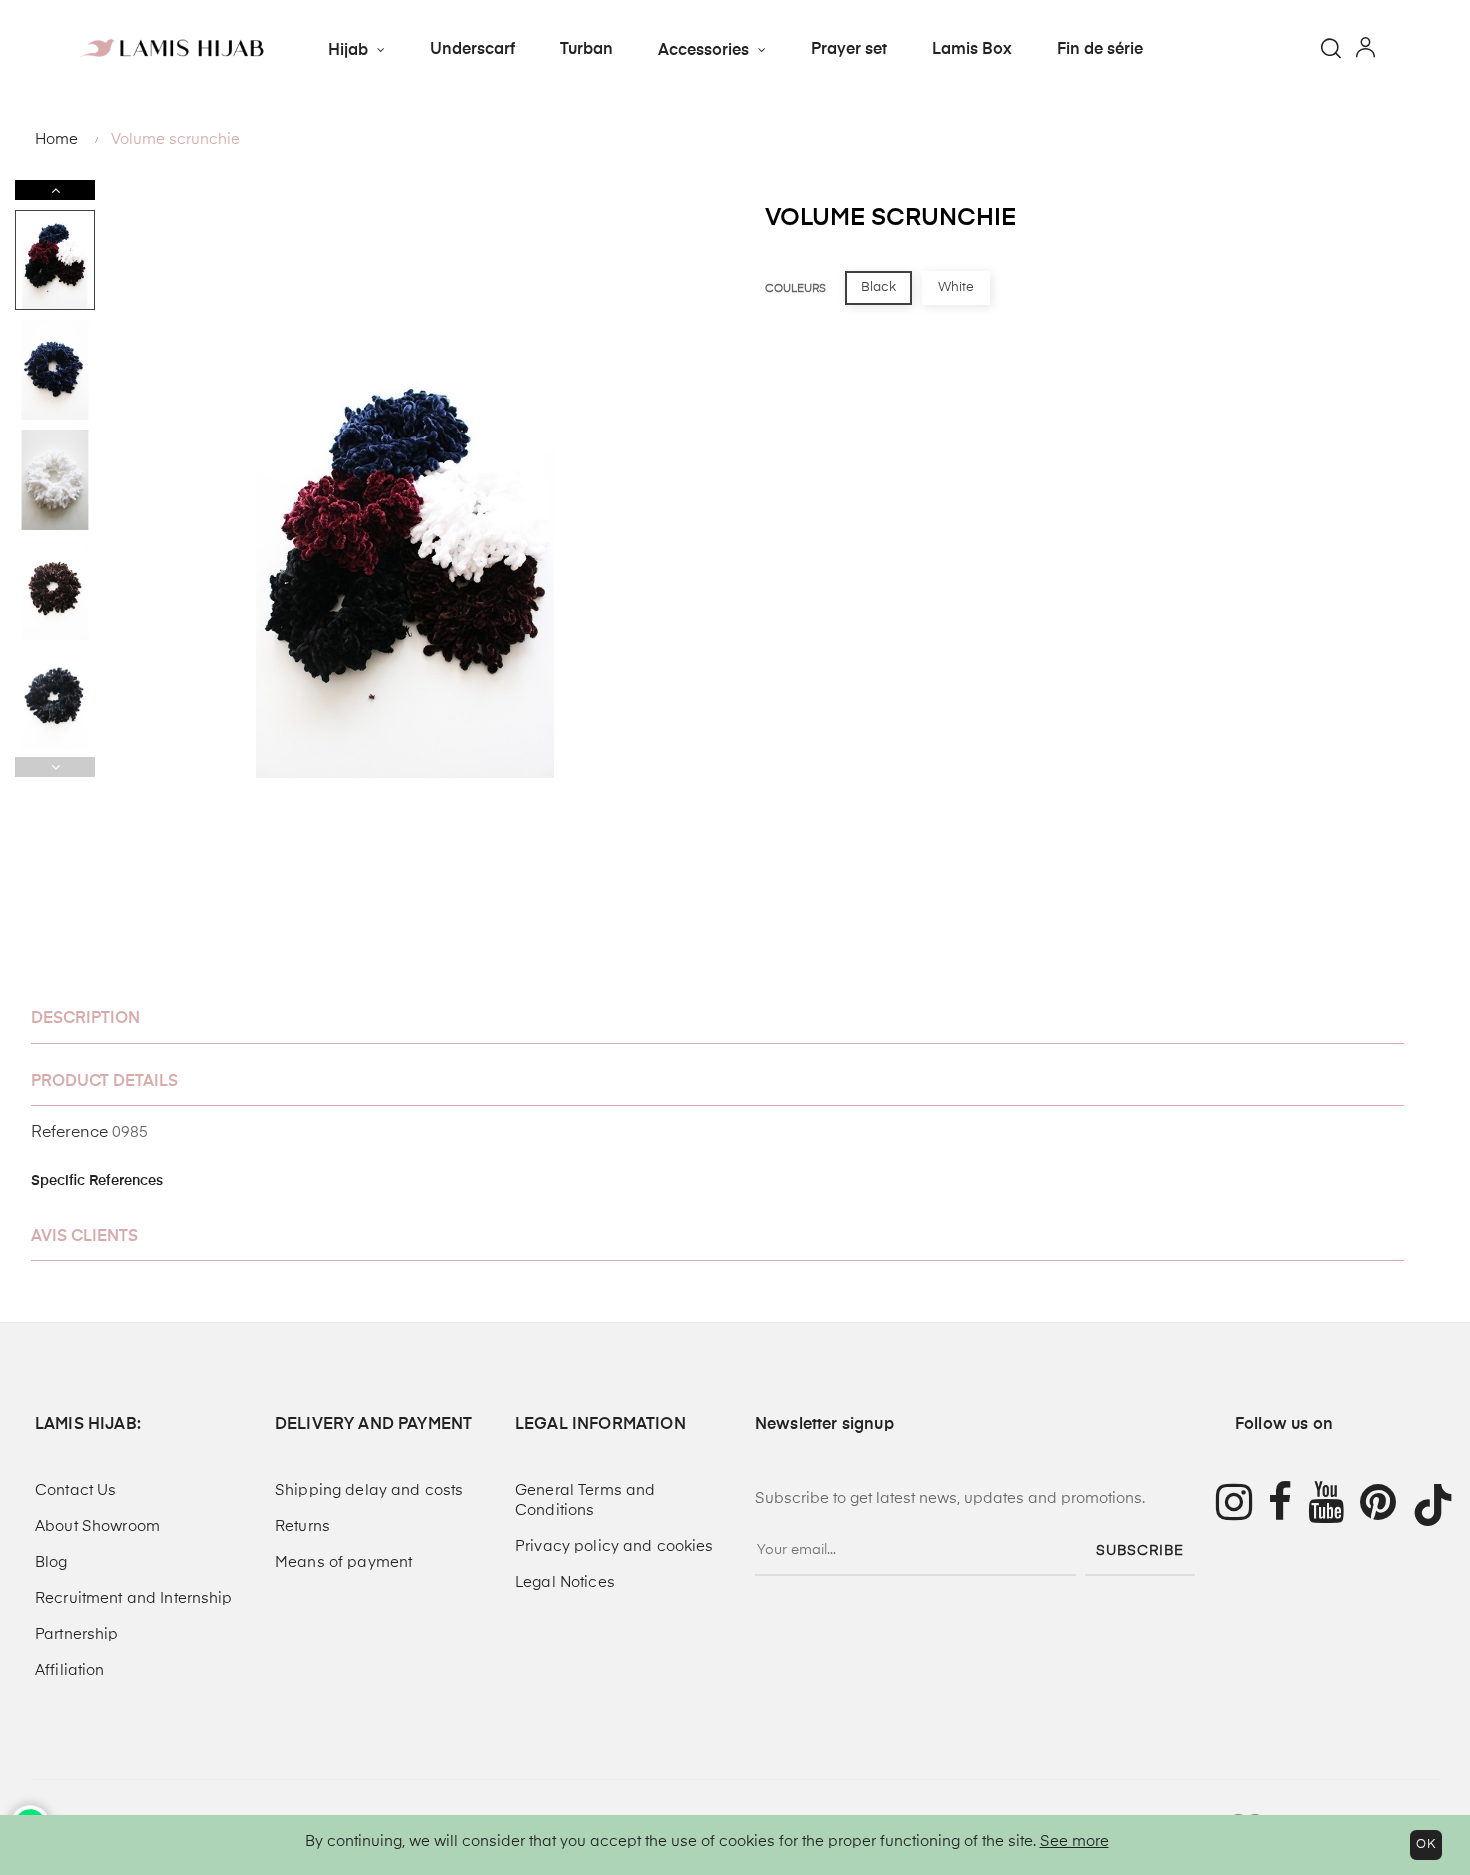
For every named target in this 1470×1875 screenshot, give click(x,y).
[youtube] (1334, 1505)
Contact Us (75, 1490)
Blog (51, 1562)
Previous (55, 767)
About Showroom (97, 1526)
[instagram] (1234, 1505)
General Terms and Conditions (585, 1500)
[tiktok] (1441, 1505)
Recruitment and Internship (134, 1598)
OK (1426, 1845)
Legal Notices (565, 1582)
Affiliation (70, 1670)
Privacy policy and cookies (614, 1546)
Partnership (77, 1634)
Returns (302, 1526)
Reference (69, 1133)
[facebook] (1288, 1505)
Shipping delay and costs (369, 1490)
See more (1074, 1841)
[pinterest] (1386, 1505)
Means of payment (343, 1562)
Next (55, 190)
